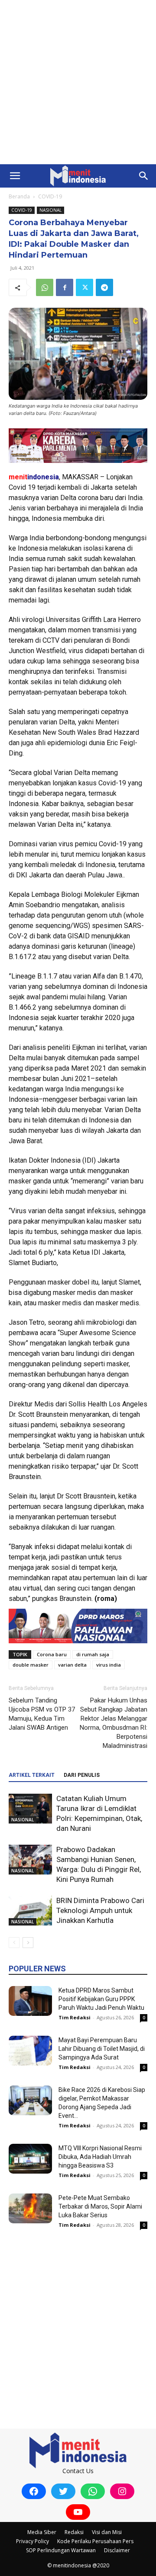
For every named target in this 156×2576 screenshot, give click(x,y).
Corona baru (52, 1654)
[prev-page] (14, 1943)
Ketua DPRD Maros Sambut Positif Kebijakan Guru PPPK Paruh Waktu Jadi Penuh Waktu (101, 1999)
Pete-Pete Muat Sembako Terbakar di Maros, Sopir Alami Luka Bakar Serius (100, 2206)
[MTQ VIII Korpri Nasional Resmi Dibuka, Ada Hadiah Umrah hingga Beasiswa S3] (30, 2159)
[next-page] (28, 1943)
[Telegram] (104, 287)
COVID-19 (50, 196)
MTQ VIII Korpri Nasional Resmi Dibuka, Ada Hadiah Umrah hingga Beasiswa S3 (100, 2157)
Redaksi (74, 2532)
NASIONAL (50, 210)
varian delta (72, 1665)
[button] (15, 176)
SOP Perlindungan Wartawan (61, 2550)
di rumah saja (93, 1654)
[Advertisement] (78, 82)
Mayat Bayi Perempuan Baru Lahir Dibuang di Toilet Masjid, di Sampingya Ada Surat (102, 2049)
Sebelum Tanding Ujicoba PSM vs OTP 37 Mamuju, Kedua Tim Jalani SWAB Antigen (42, 1714)
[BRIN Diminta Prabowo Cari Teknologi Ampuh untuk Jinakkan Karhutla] (30, 1911)
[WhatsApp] (45, 287)
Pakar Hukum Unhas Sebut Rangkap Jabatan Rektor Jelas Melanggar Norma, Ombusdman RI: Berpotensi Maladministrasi (114, 1723)
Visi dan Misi (107, 2532)
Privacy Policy (32, 2541)
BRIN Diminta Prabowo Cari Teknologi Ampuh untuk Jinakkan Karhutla (100, 1910)
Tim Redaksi (75, 2017)
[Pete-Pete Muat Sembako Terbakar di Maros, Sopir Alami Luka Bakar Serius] (30, 2208)
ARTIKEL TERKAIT (32, 1775)
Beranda (19, 196)
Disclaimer (117, 2550)
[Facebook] (65, 287)
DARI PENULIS (82, 1775)
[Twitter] (84, 287)
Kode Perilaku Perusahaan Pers (95, 2541)
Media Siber (42, 2532)
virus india (109, 1665)
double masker (31, 1665)
